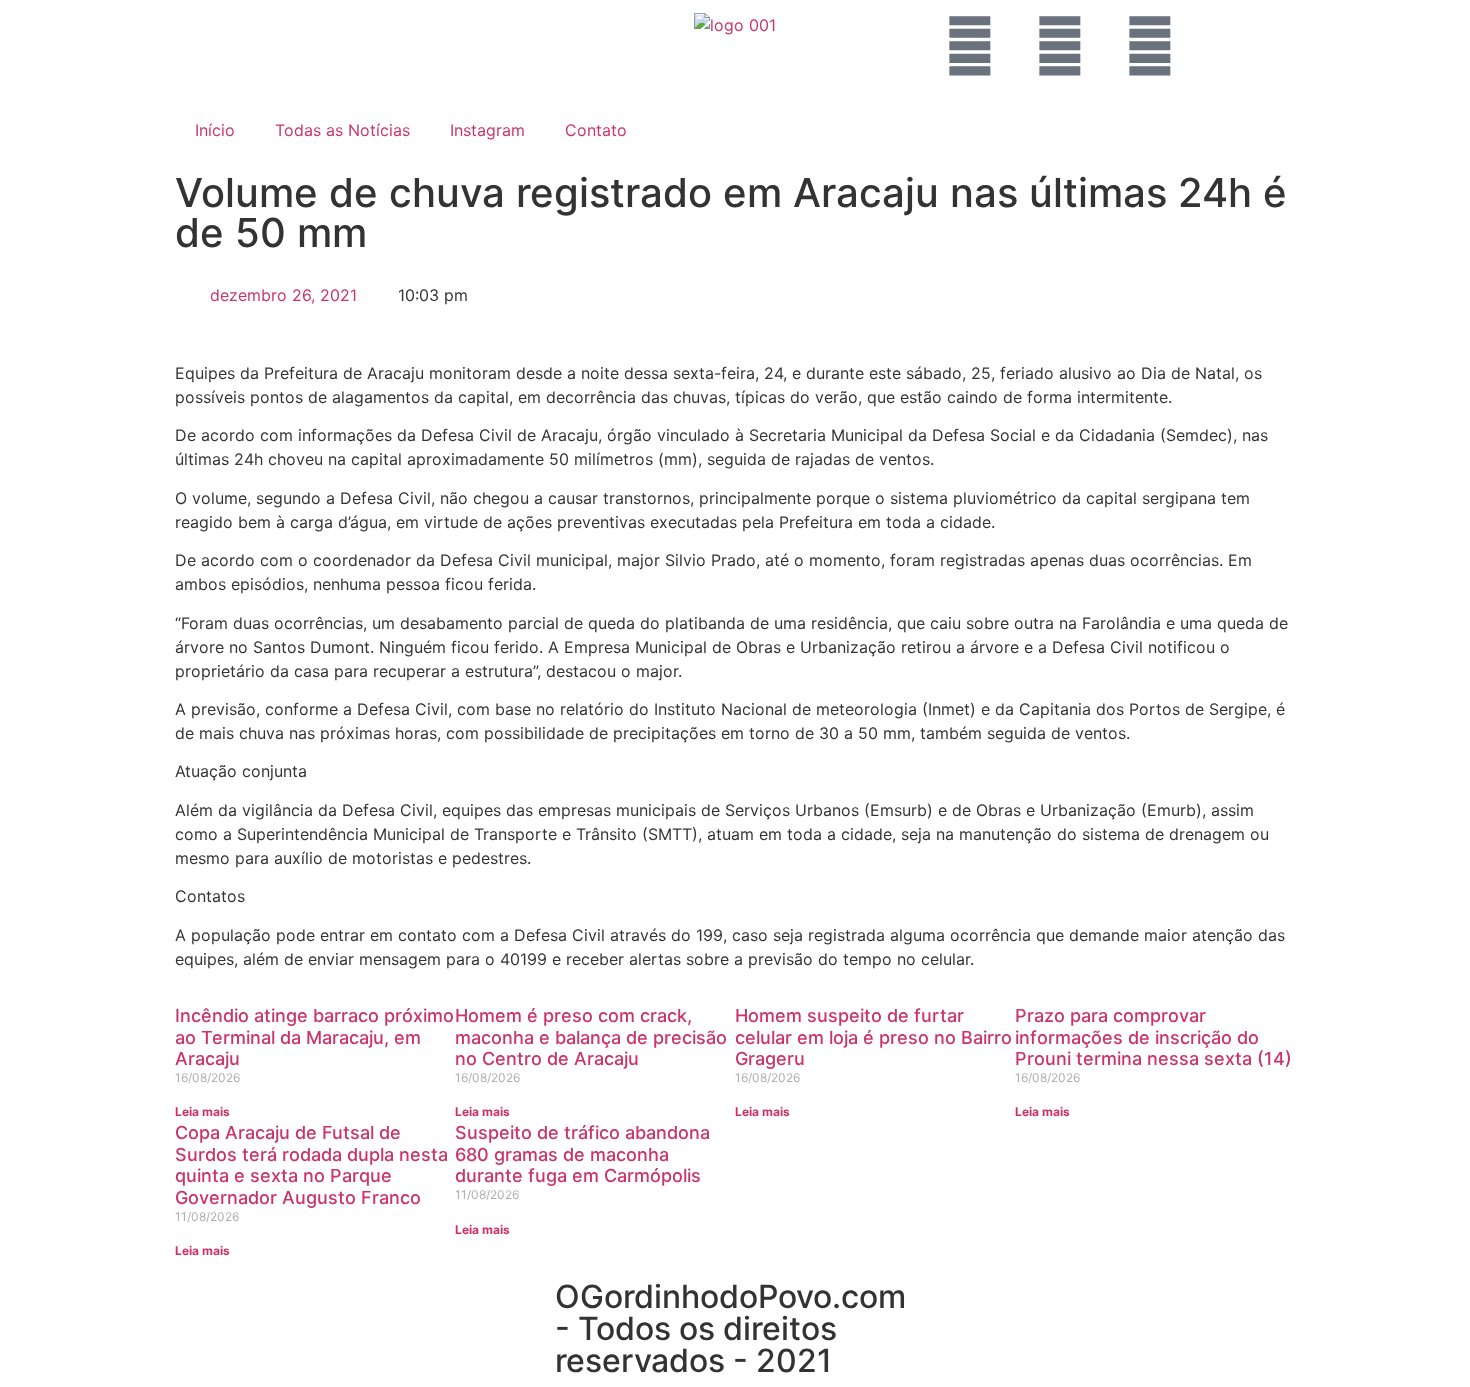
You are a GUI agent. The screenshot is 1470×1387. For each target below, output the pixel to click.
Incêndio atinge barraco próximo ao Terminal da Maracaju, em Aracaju (314, 1037)
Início (215, 130)
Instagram (487, 130)
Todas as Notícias (342, 130)
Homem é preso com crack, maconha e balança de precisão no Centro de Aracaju (591, 1037)
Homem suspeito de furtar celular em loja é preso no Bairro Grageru (873, 1037)
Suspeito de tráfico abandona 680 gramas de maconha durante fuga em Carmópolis (582, 1154)
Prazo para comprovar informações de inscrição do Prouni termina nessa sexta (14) (1153, 1037)
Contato (596, 130)
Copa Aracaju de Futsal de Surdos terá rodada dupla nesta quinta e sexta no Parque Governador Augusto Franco (311, 1165)
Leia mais (202, 1111)
